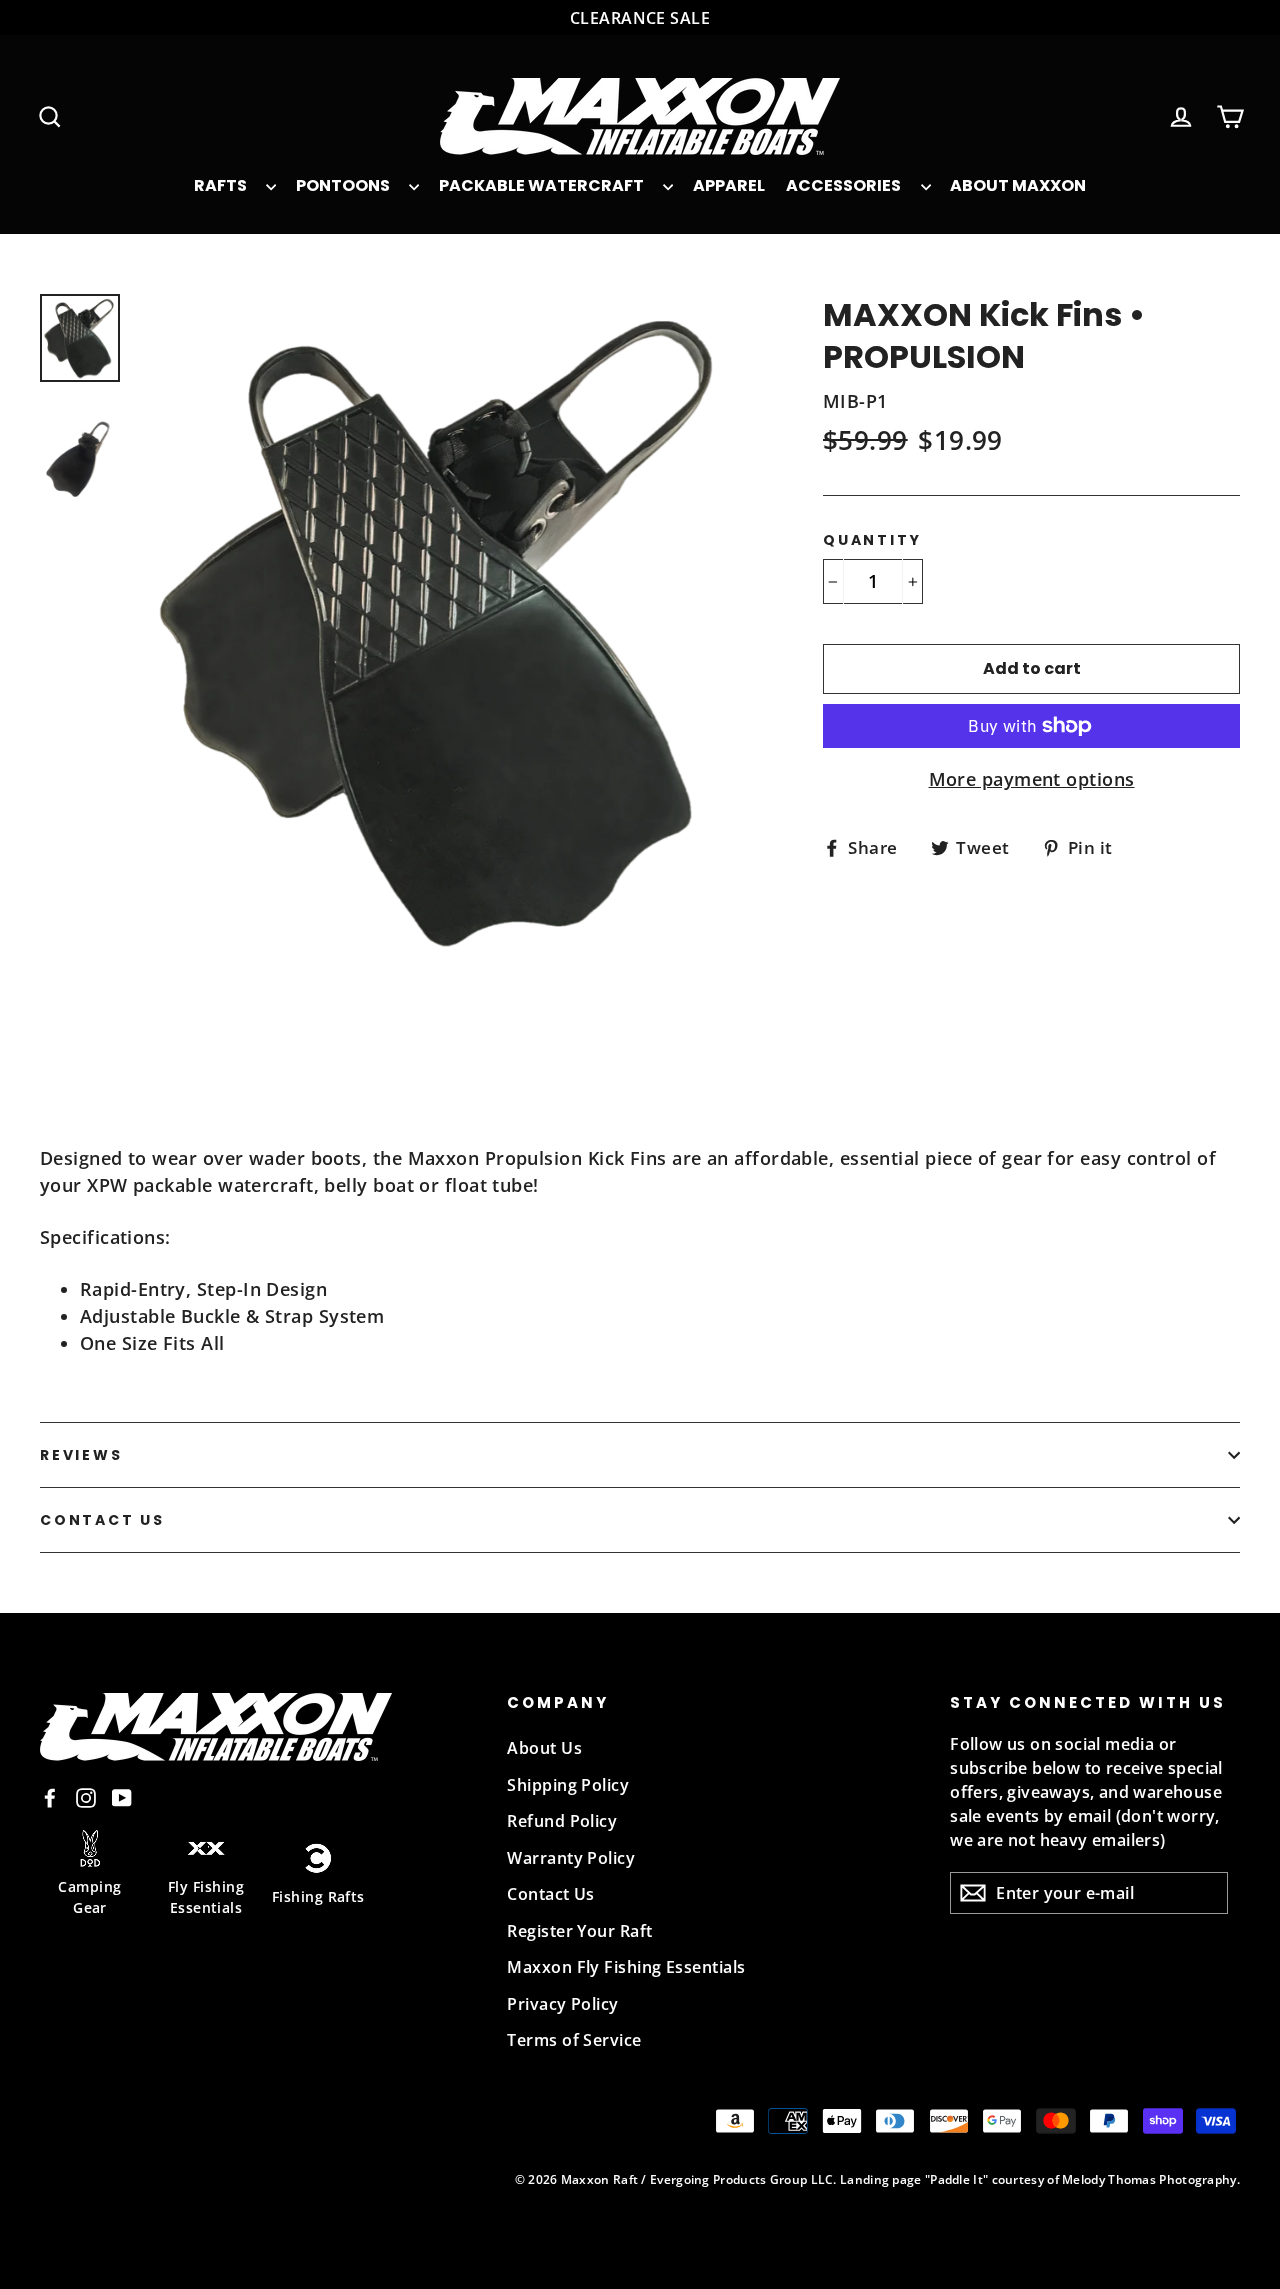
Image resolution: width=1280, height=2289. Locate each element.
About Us (544, 1748)
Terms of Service (574, 2040)
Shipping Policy (568, 1785)
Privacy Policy (562, 2004)
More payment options (1032, 779)
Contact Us (102, 1520)
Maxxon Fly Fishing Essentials (626, 1967)
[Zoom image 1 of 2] (444, 629)
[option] (444, 699)
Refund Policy (562, 1821)
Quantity (872, 540)
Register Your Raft (579, 1931)
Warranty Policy (571, 1858)
